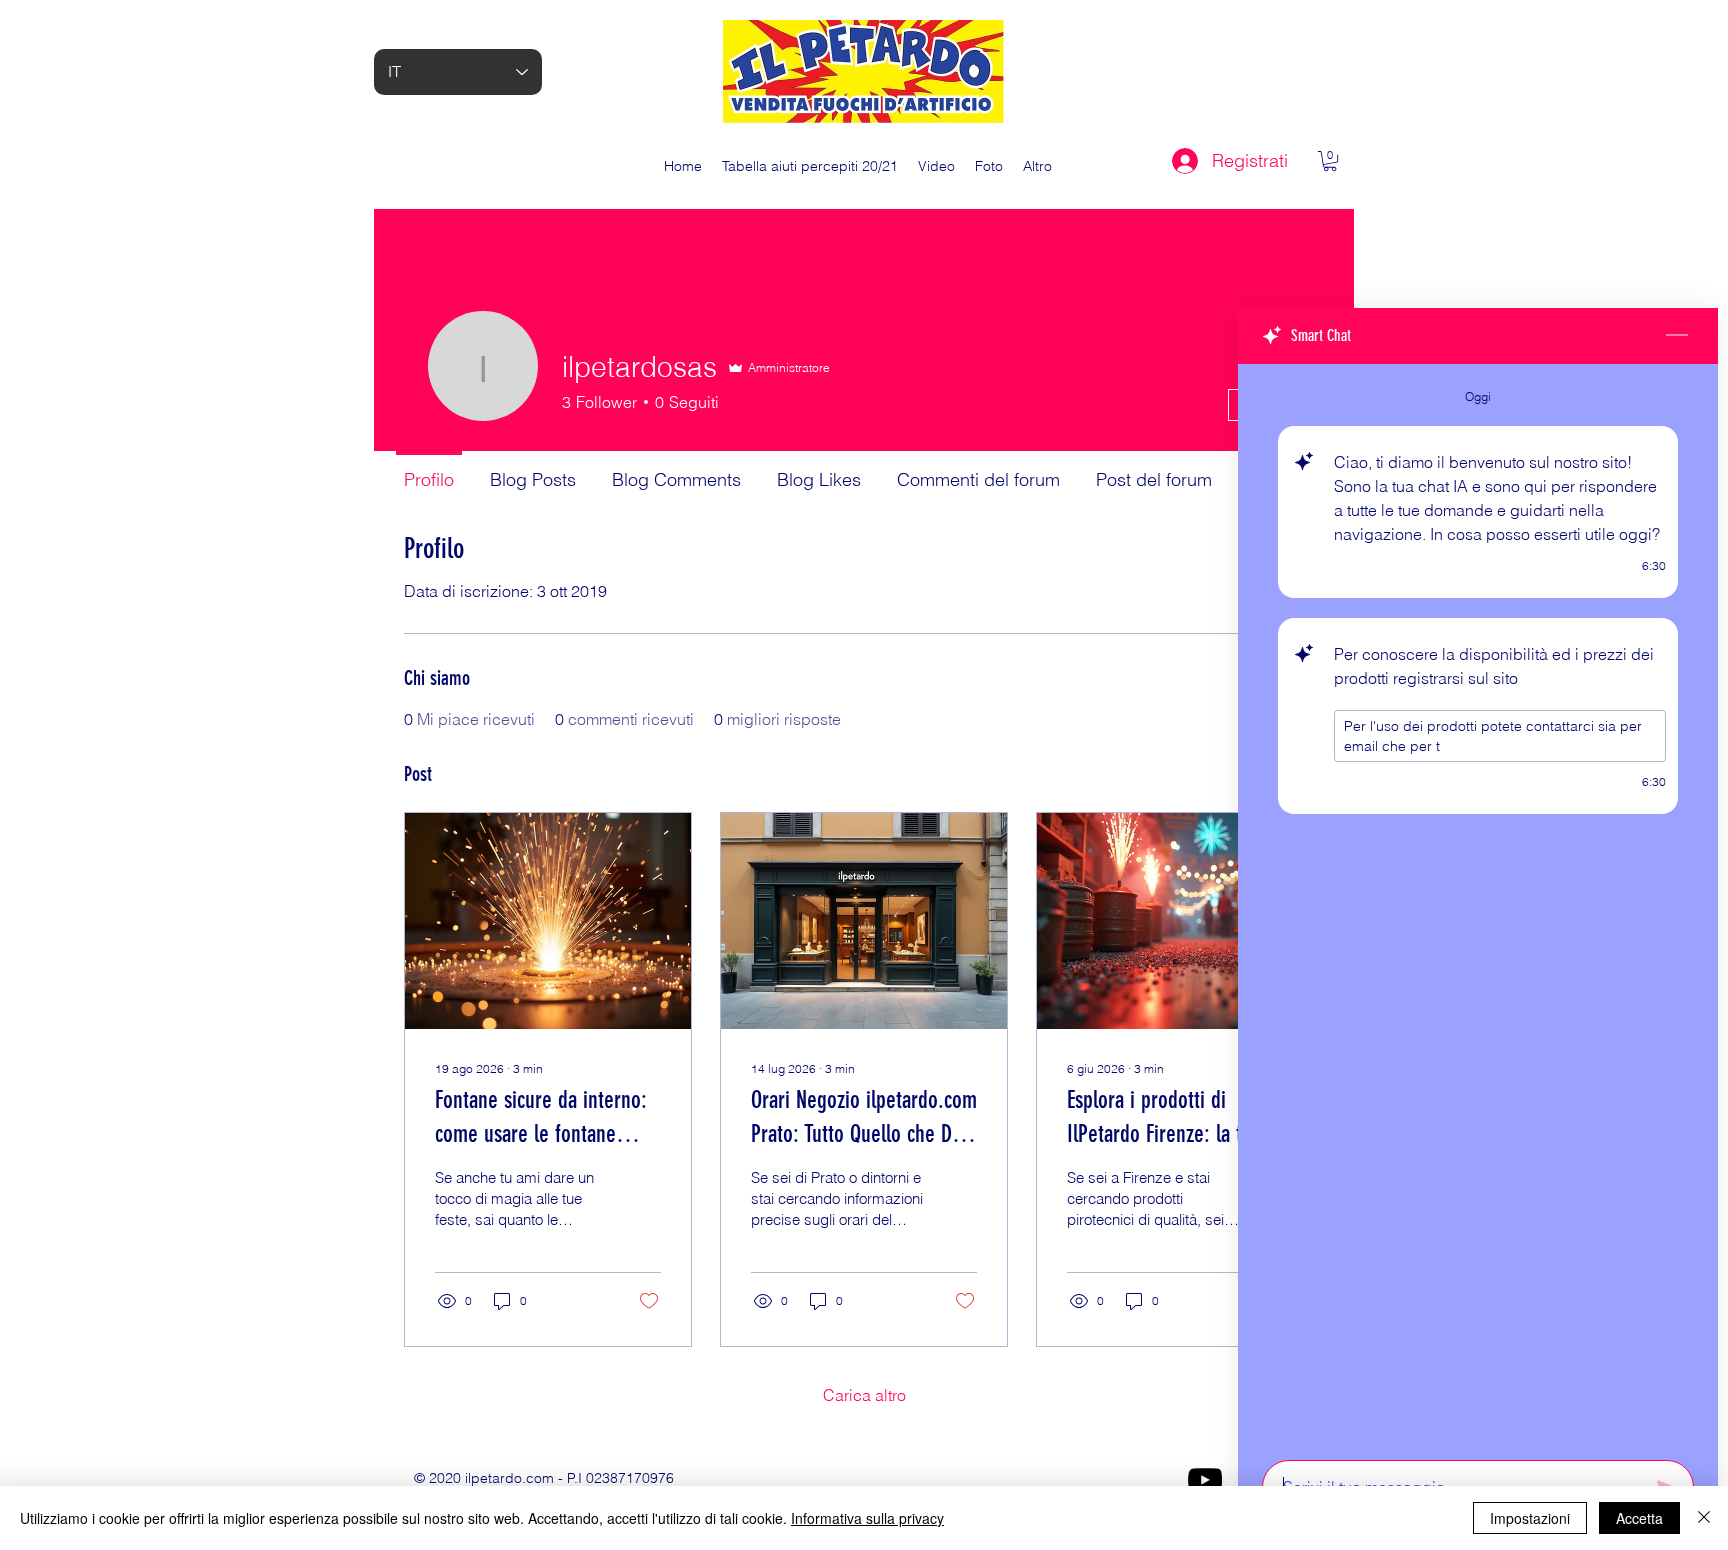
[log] (1478, 906)
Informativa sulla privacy (867, 1518)
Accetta (1639, 1518)
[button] (1330, 161)
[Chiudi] (1704, 1518)
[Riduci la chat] (1677, 336)
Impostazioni (1530, 1518)
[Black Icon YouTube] (1205, 1480)
